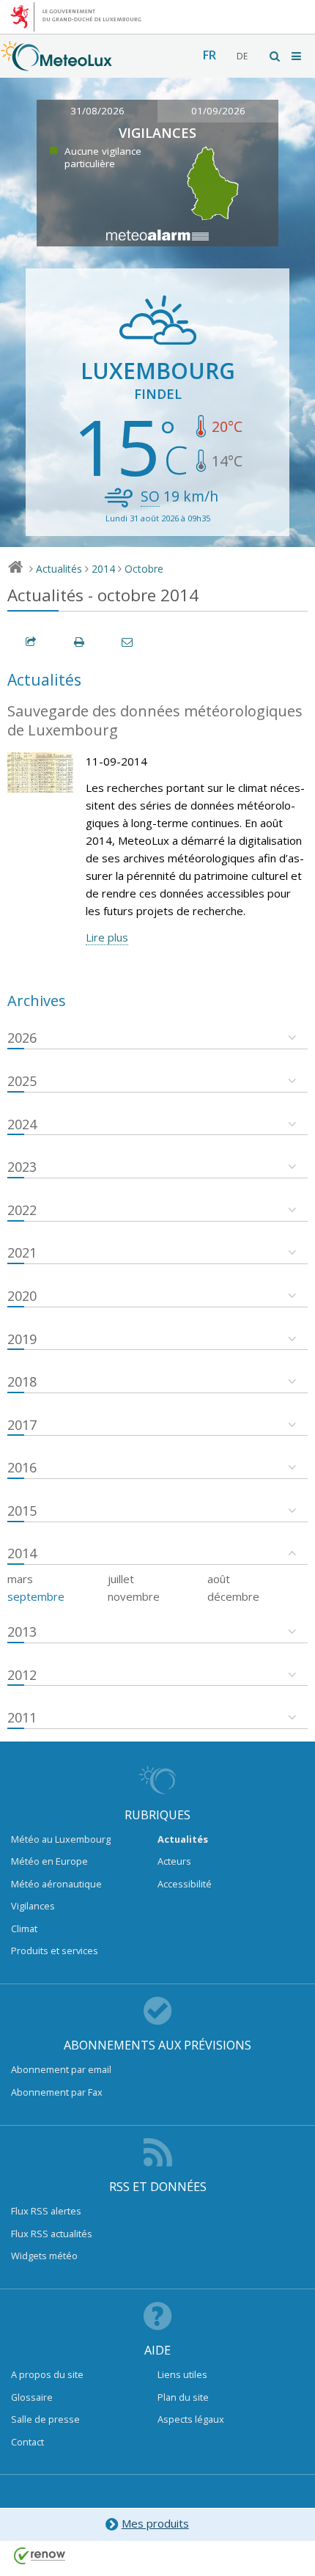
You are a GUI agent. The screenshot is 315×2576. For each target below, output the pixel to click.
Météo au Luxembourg (61, 1839)
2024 (22, 1124)
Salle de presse (45, 2419)
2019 (22, 1339)
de (242, 56)
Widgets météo (44, 2256)
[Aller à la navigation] (297, 56)
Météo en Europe (49, 1861)
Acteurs (174, 1861)
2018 (22, 1381)
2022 (22, 1210)
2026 (22, 1038)
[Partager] (31, 642)
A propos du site (47, 2374)
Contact (27, 2442)
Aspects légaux (191, 2419)
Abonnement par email (61, 2069)
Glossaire (32, 2397)
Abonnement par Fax (57, 2092)
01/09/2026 (218, 111)
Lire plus (107, 937)
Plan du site (183, 2397)
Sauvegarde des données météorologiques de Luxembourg (155, 721)
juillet (121, 1579)
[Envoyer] (128, 642)
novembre (134, 1596)
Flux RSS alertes (46, 2211)
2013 (22, 1632)
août (219, 1579)
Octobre (144, 569)
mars (20, 1579)
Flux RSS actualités (52, 2234)
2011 (22, 1717)
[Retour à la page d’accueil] (56, 64)
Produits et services (55, 1951)
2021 (22, 1252)
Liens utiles (182, 2374)
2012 (22, 1675)
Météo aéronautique (56, 1884)
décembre (233, 1596)
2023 (22, 1167)
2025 (22, 1081)
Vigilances (33, 1906)
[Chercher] (275, 56)
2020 (22, 1296)
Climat (24, 1929)
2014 (103, 569)
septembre (36, 1596)
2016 (22, 1467)
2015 (22, 1511)
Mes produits (155, 2523)
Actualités (59, 569)
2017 (22, 1425)
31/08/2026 (97, 111)
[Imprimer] (80, 642)
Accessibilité (185, 1884)
